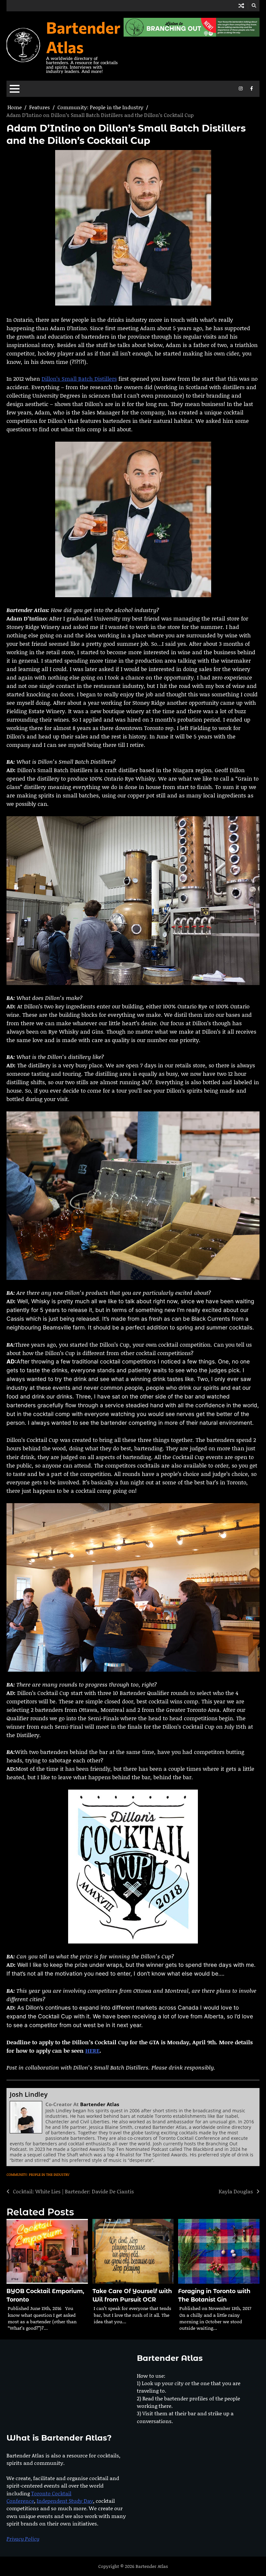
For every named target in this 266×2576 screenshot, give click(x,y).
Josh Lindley (29, 2094)
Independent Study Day (65, 2501)
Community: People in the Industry (38, 2175)
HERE (92, 2050)
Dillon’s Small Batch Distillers (79, 378)
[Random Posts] (241, 6)
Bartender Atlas (83, 37)
